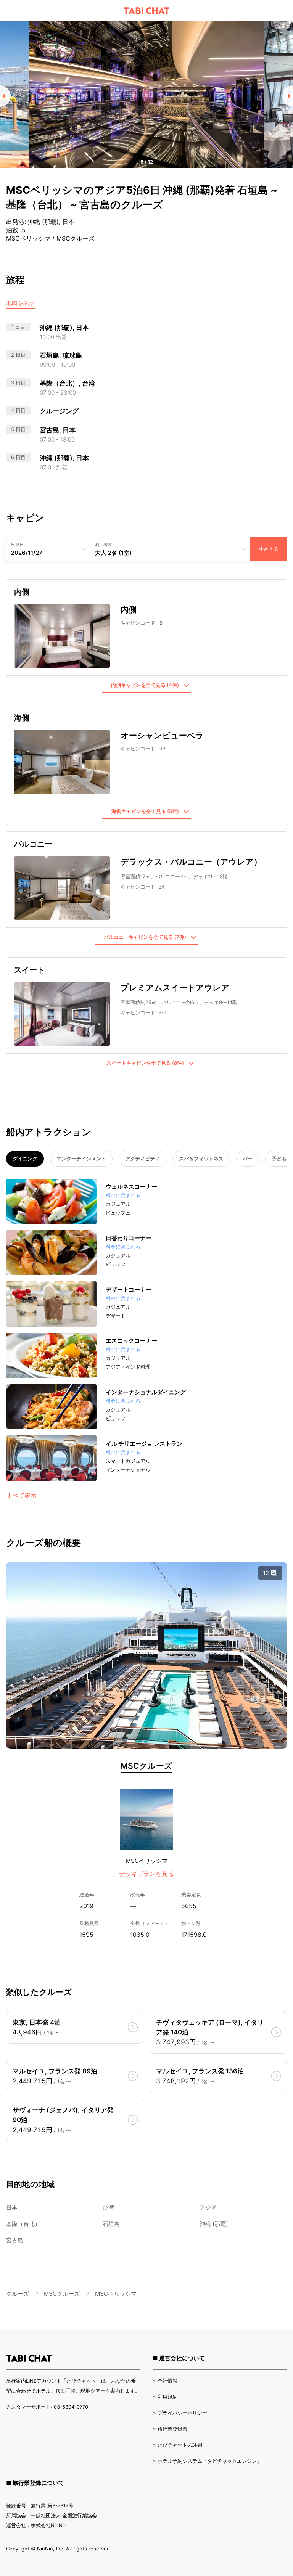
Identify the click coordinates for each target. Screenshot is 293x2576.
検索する (269, 549)
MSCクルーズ (146, 1766)
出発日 (17, 545)
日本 (12, 2207)
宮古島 (15, 2240)
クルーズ (18, 2294)
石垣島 (111, 2224)
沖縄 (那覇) (214, 2224)
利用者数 (103, 545)
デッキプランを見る (146, 1874)
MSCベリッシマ (147, 1861)
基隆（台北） (23, 2224)
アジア (208, 2207)
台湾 (108, 2207)
